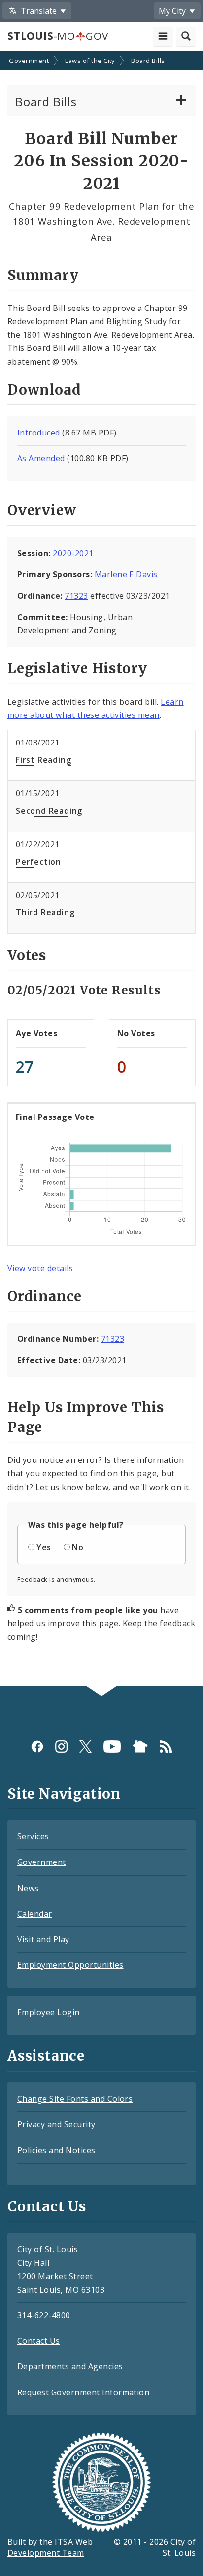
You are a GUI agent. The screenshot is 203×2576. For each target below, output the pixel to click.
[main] (101, 870)
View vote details (40, 1268)
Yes (44, 1547)
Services (33, 1836)
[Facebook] (37, 1747)
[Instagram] (61, 1747)
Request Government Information (83, 2392)
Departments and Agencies (70, 2366)
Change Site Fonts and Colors (75, 2099)
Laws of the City (90, 61)
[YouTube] (112, 1747)
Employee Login (49, 2012)
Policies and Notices (56, 2150)
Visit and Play (43, 1939)
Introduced (39, 433)
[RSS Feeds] (166, 1747)
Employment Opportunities (70, 1965)
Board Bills (148, 61)
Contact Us (39, 2341)
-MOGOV (58, 36)
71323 (76, 596)
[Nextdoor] (140, 1747)
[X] (85, 1747)
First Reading (43, 760)
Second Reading (49, 811)
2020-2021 (73, 553)
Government (29, 61)
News (28, 1888)
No (78, 1547)
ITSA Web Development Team (50, 2547)
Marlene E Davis (126, 574)
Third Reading (45, 912)
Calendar (35, 1914)
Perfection (38, 862)
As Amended (41, 458)
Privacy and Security (56, 2124)
